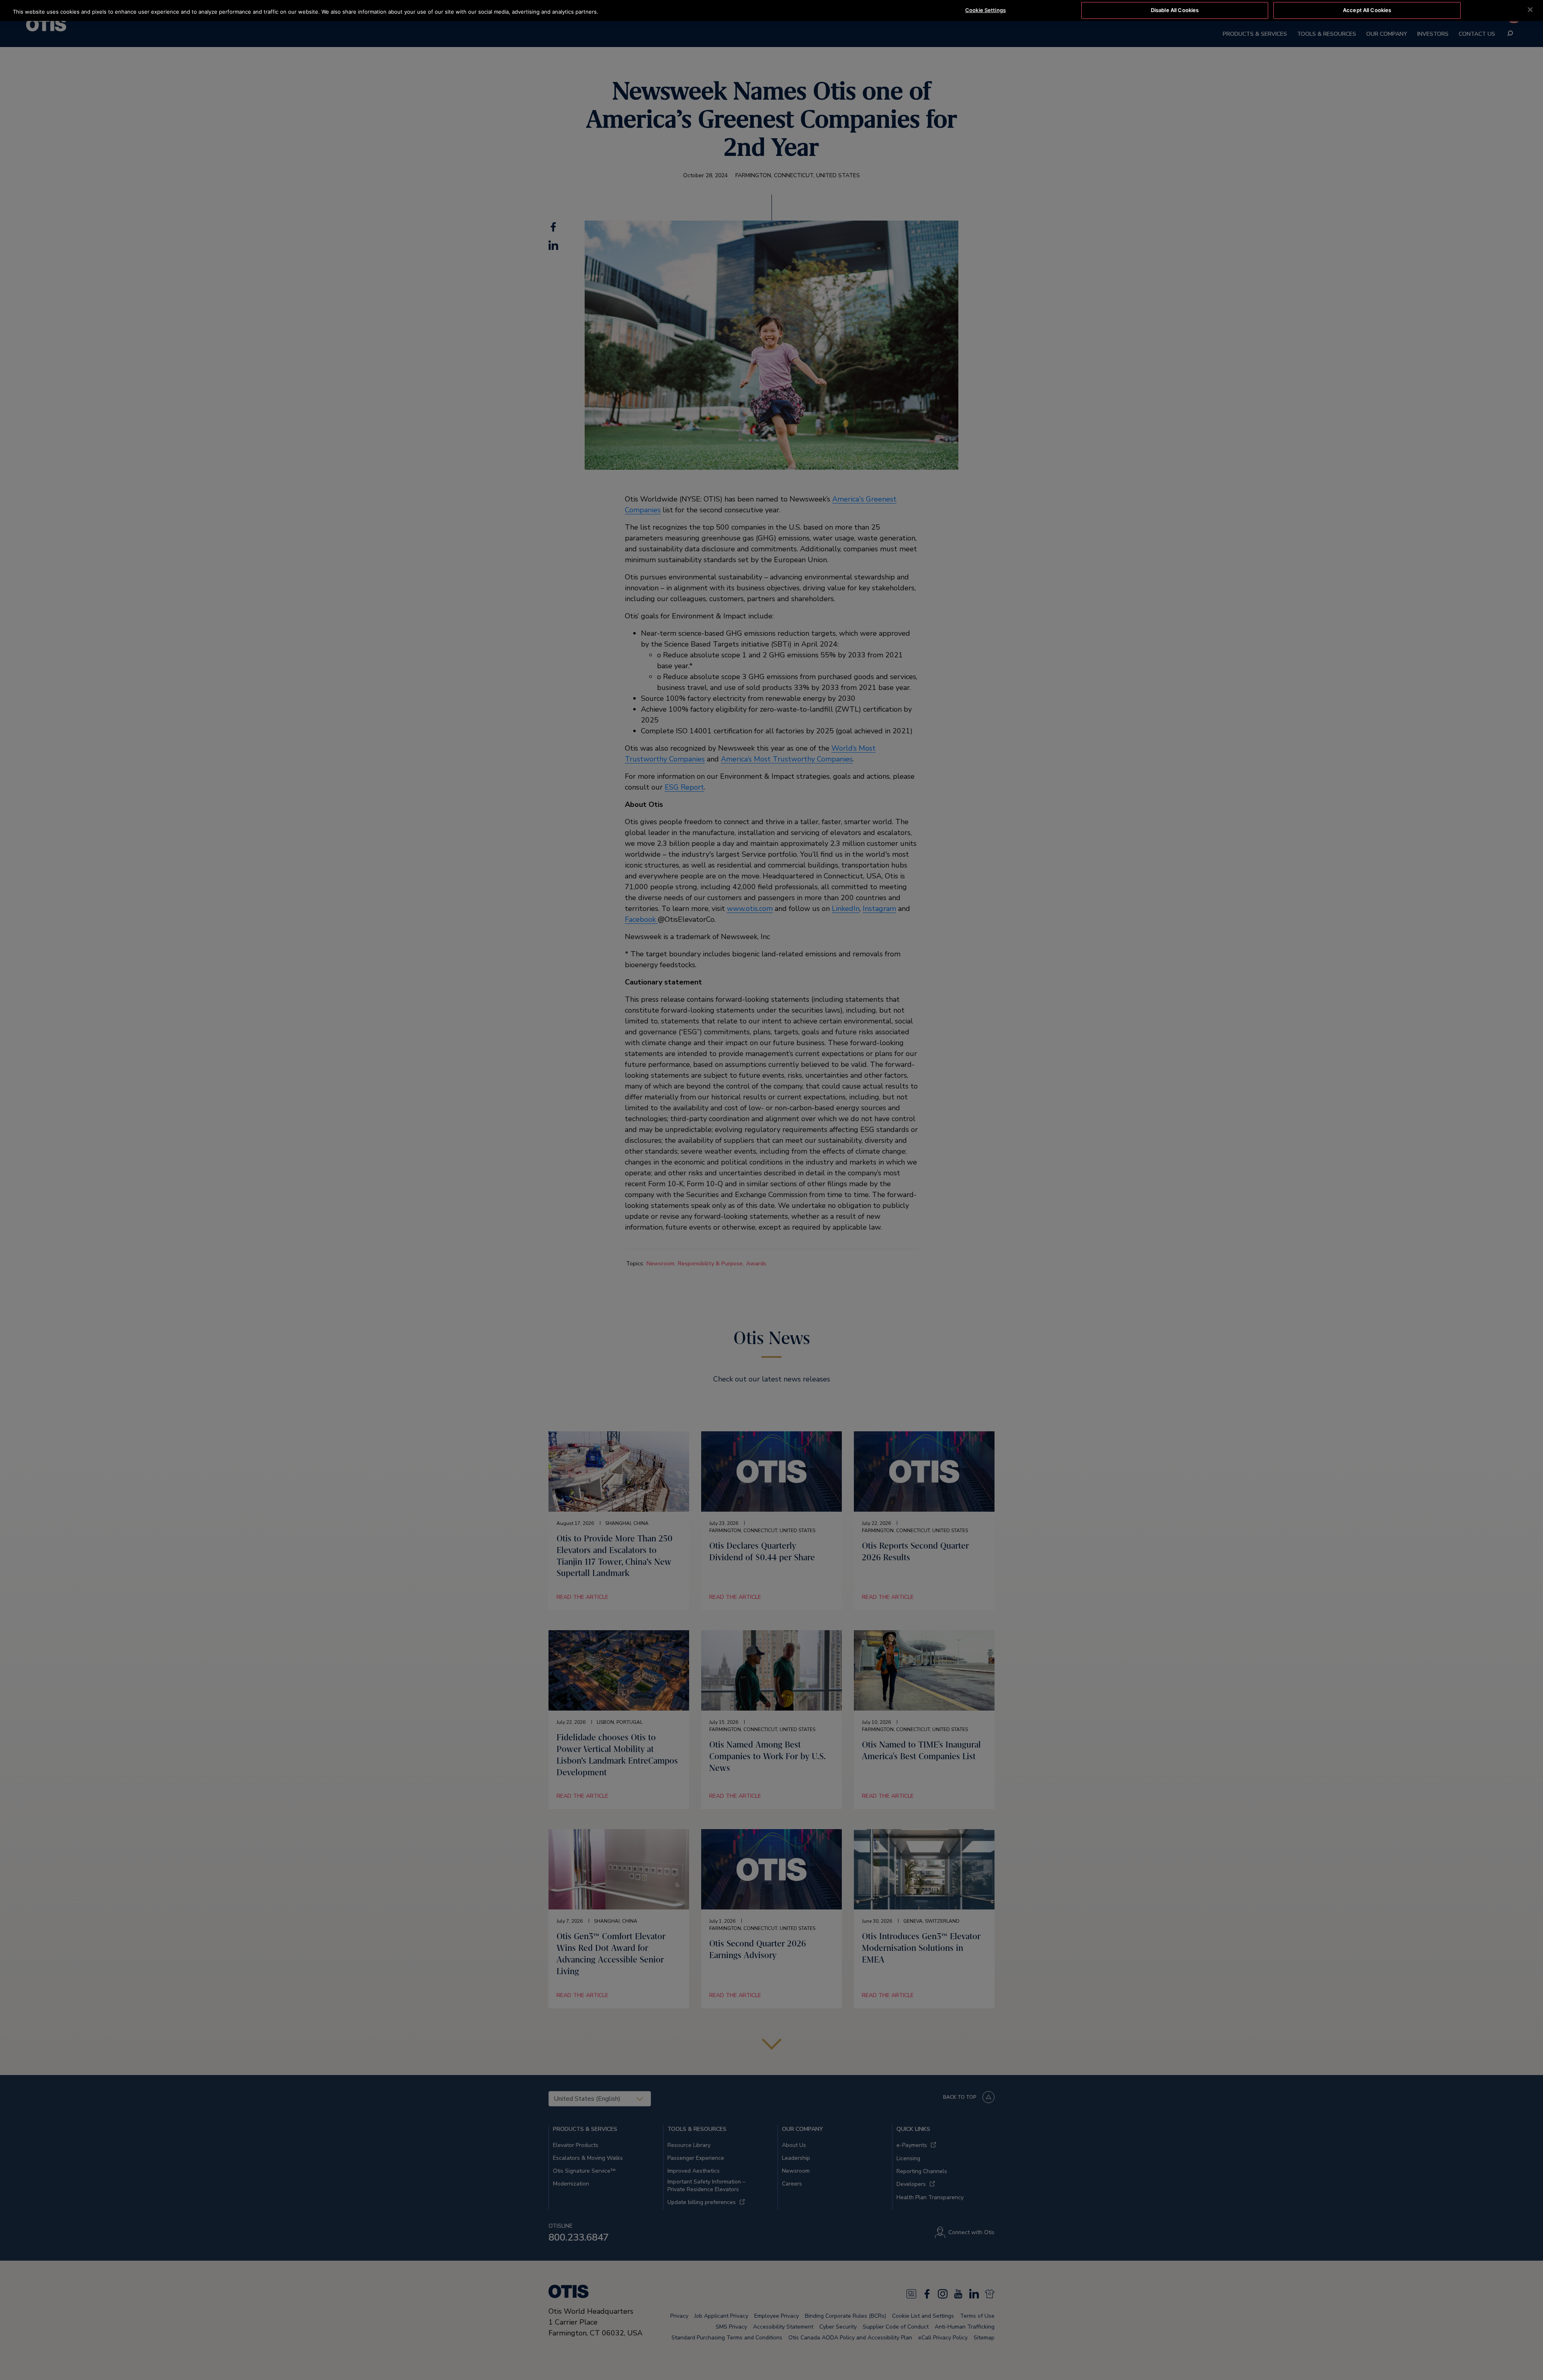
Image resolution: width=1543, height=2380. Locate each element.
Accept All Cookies (1367, 10)
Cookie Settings (985, 10)
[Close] (1530, 10)
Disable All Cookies (1175, 10)
